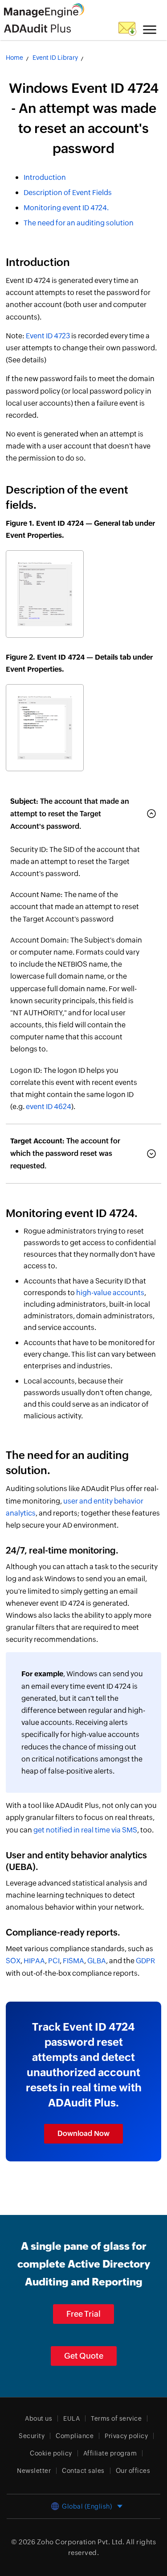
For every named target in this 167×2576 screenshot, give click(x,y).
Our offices (133, 2471)
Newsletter (34, 2471)
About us (39, 2418)
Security (32, 2436)
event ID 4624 (49, 1107)
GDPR (145, 1961)
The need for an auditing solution (79, 223)
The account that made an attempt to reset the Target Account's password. (70, 814)
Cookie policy (51, 2453)
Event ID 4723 (48, 336)
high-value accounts (110, 1293)
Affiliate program (110, 2453)
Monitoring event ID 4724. (66, 208)
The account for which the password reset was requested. (65, 1153)
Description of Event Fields (68, 193)
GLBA (97, 1961)
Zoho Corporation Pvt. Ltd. (81, 2542)
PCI (54, 1961)
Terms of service (116, 2418)
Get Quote (84, 2356)
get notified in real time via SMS (85, 1830)
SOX (13, 1961)
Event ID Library (55, 58)
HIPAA (34, 1961)
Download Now (83, 2134)
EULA (71, 2418)
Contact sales (83, 2471)
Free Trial (83, 2314)
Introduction (45, 177)
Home (14, 58)
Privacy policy (126, 2436)
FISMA (73, 1961)
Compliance (75, 2436)
